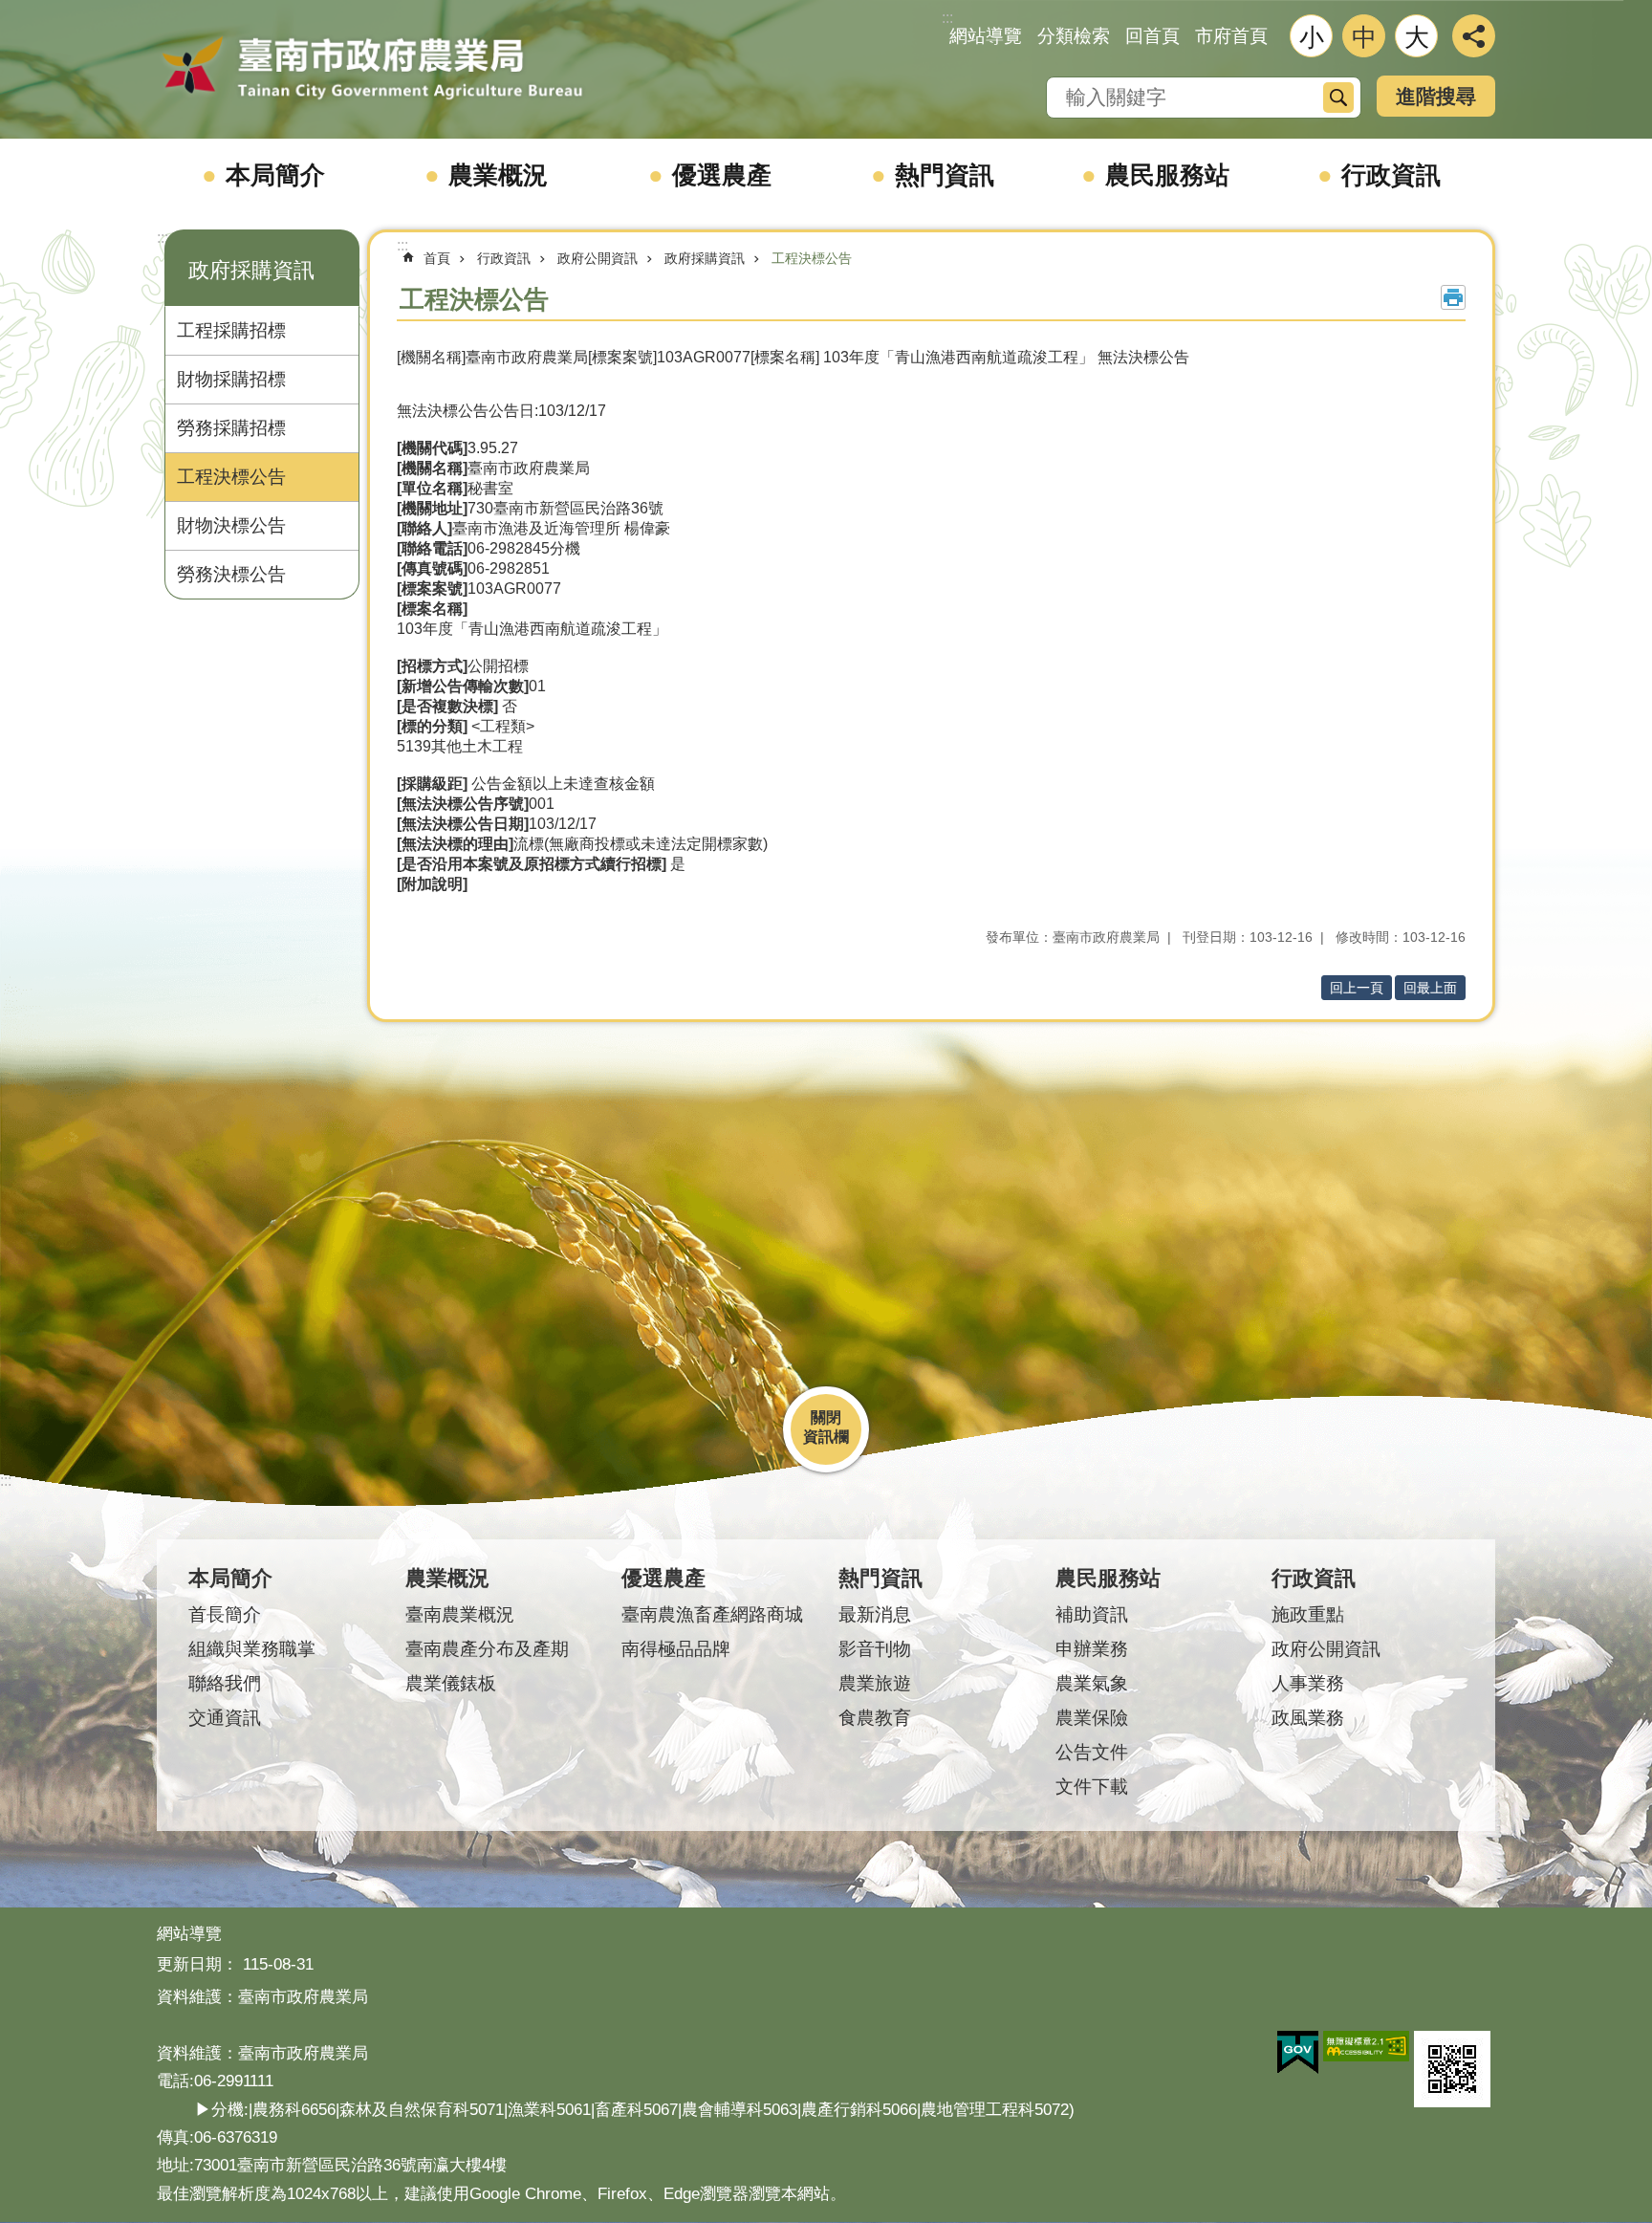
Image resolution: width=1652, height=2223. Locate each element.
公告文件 (1092, 1752)
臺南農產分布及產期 (487, 1649)
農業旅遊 (875, 1683)
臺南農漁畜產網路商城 (712, 1614)
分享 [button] (1474, 36)
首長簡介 (225, 1614)
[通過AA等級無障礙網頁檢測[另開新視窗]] (1366, 2046)
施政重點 (1308, 1614)
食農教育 (875, 1718)
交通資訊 (225, 1718)
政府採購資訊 (705, 258)
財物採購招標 (231, 379)
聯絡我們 (225, 1683)
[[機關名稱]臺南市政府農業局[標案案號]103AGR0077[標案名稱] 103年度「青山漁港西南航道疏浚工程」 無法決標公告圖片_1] (1452, 2069)
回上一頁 (1357, 988)
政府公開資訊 (598, 258)
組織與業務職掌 (252, 1649)
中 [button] (1364, 37)
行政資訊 (1391, 175)
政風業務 (1308, 1718)
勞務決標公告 (231, 574)
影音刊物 (875, 1649)
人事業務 (1308, 1683)
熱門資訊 (945, 175)
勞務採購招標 (231, 428)
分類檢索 (1074, 36)
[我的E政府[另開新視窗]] (1298, 2053)
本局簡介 (275, 175)
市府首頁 (1231, 36)
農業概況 (498, 175)
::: (163, 238)
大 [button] (1417, 37)
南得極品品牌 (676, 1649)
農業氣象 (1092, 1683)
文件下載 (1092, 1787)
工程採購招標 (231, 330)
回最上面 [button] (1430, 988)
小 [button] (1312, 37)
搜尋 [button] (1338, 98)
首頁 (437, 258)
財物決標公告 (231, 525)
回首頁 (1152, 36)
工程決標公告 (231, 477)
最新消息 (875, 1614)
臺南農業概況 (460, 1614)
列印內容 (1453, 297)
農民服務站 (1167, 175)
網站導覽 (986, 36)
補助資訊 (1092, 1614)
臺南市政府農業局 (372, 69)
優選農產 (722, 175)
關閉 (826, 1417)
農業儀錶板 (451, 1683)
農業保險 (1092, 1718)
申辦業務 (1092, 1649)
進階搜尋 (1436, 96)
